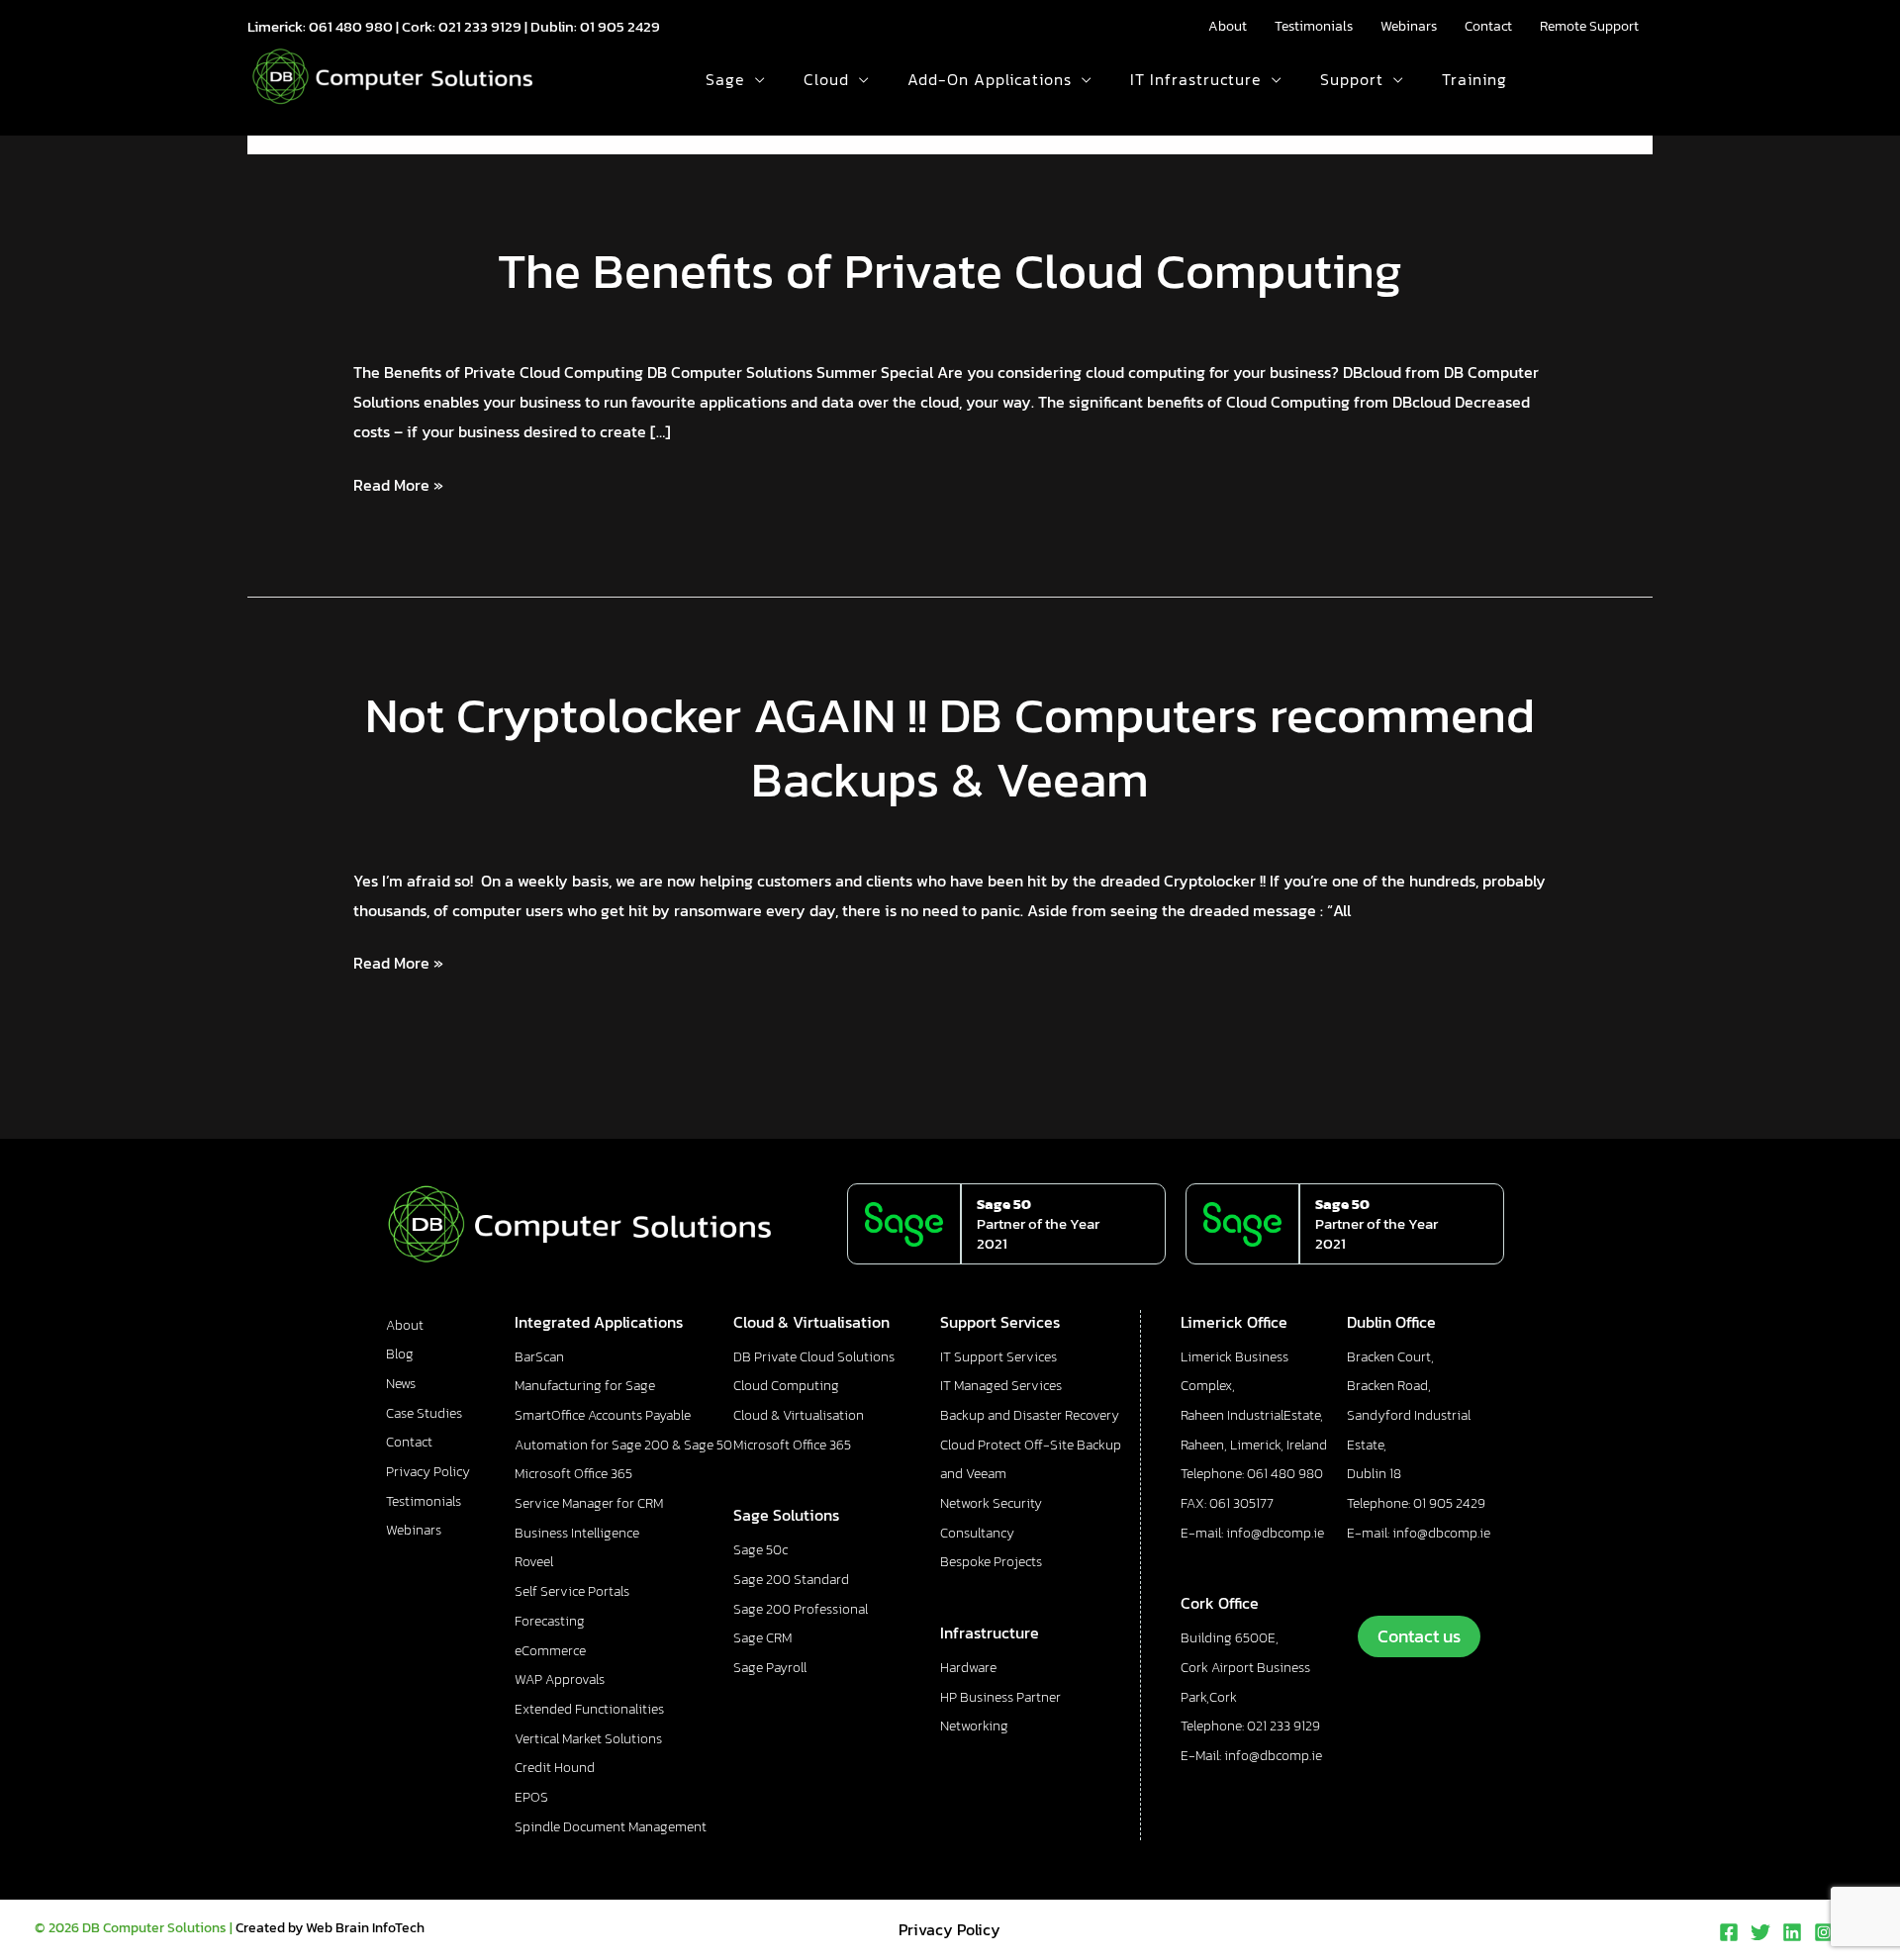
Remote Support (1589, 26)
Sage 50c (760, 1550)
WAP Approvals (560, 1680)
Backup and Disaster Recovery (1030, 1415)
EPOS (531, 1797)
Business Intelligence (577, 1533)
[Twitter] (1760, 1932)
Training (1474, 79)
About (1228, 26)
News (401, 1384)
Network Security (991, 1503)
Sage (725, 79)
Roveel (534, 1562)
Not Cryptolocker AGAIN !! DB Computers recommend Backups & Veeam (950, 747)
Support (1352, 79)
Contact (1488, 26)
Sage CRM (762, 1638)
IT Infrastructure (1196, 79)
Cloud (826, 79)
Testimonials (1314, 26)
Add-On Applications (990, 79)
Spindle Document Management (611, 1827)
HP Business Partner (1000, 1697)
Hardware (968, 1668)
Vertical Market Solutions (588, 1739)
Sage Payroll (770, 1668)
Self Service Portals (572, 1591)
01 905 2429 (620, 26)
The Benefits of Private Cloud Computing (950, 271)
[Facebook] (1729, 1932)
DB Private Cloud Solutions (814, 1357)
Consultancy (977, 1533)
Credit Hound (555, 1768)
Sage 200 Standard (791, 1580)
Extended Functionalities (589, 1709)
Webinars (1409, 26)
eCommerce (550, 1651)
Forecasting (550, 1621)
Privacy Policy (428, 1472)
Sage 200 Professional (801, 1609)
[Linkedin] (1792, 1932)
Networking (974, 1726)
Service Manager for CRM (589, 1503)
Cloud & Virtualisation (799, 1415)
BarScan (539, 1357)
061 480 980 (351, 26)
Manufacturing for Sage (585, 1386)
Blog (400, 1354)
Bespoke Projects (991, 1562)
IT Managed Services (1001, 1386)
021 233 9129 (480, 26)
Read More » (398, 484)
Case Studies (424, 1413)
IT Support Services (998, 1357)
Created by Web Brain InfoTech (330, 1928)
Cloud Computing (786, 1386)
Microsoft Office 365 (573, 1474)
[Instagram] (1824, 1932)
